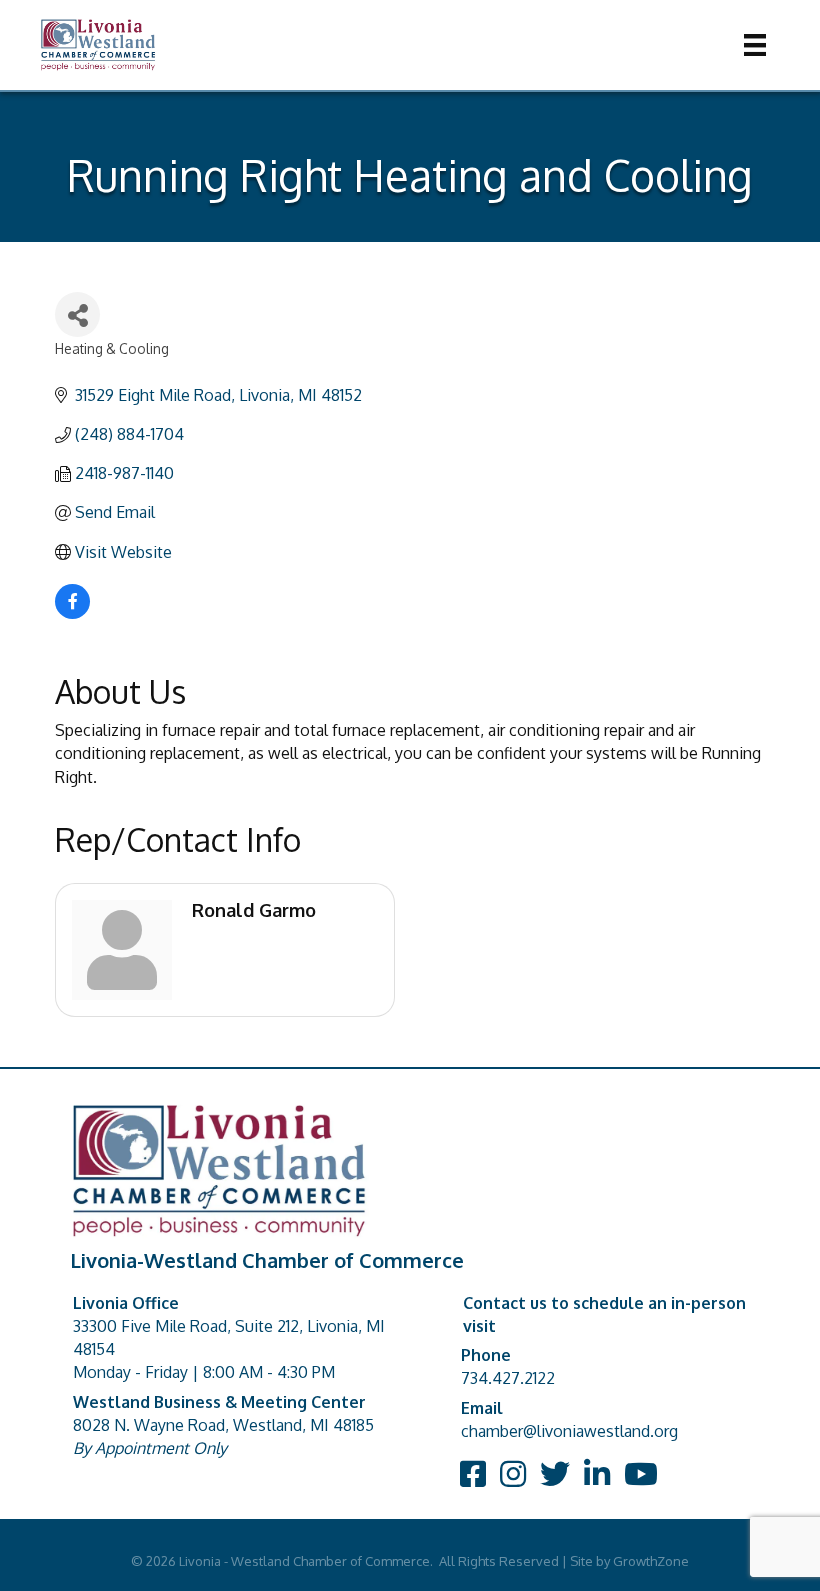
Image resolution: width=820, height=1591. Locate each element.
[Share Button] (77, 314)
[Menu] (755, 45)
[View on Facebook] (72, 613)
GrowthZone (651, 1561)
